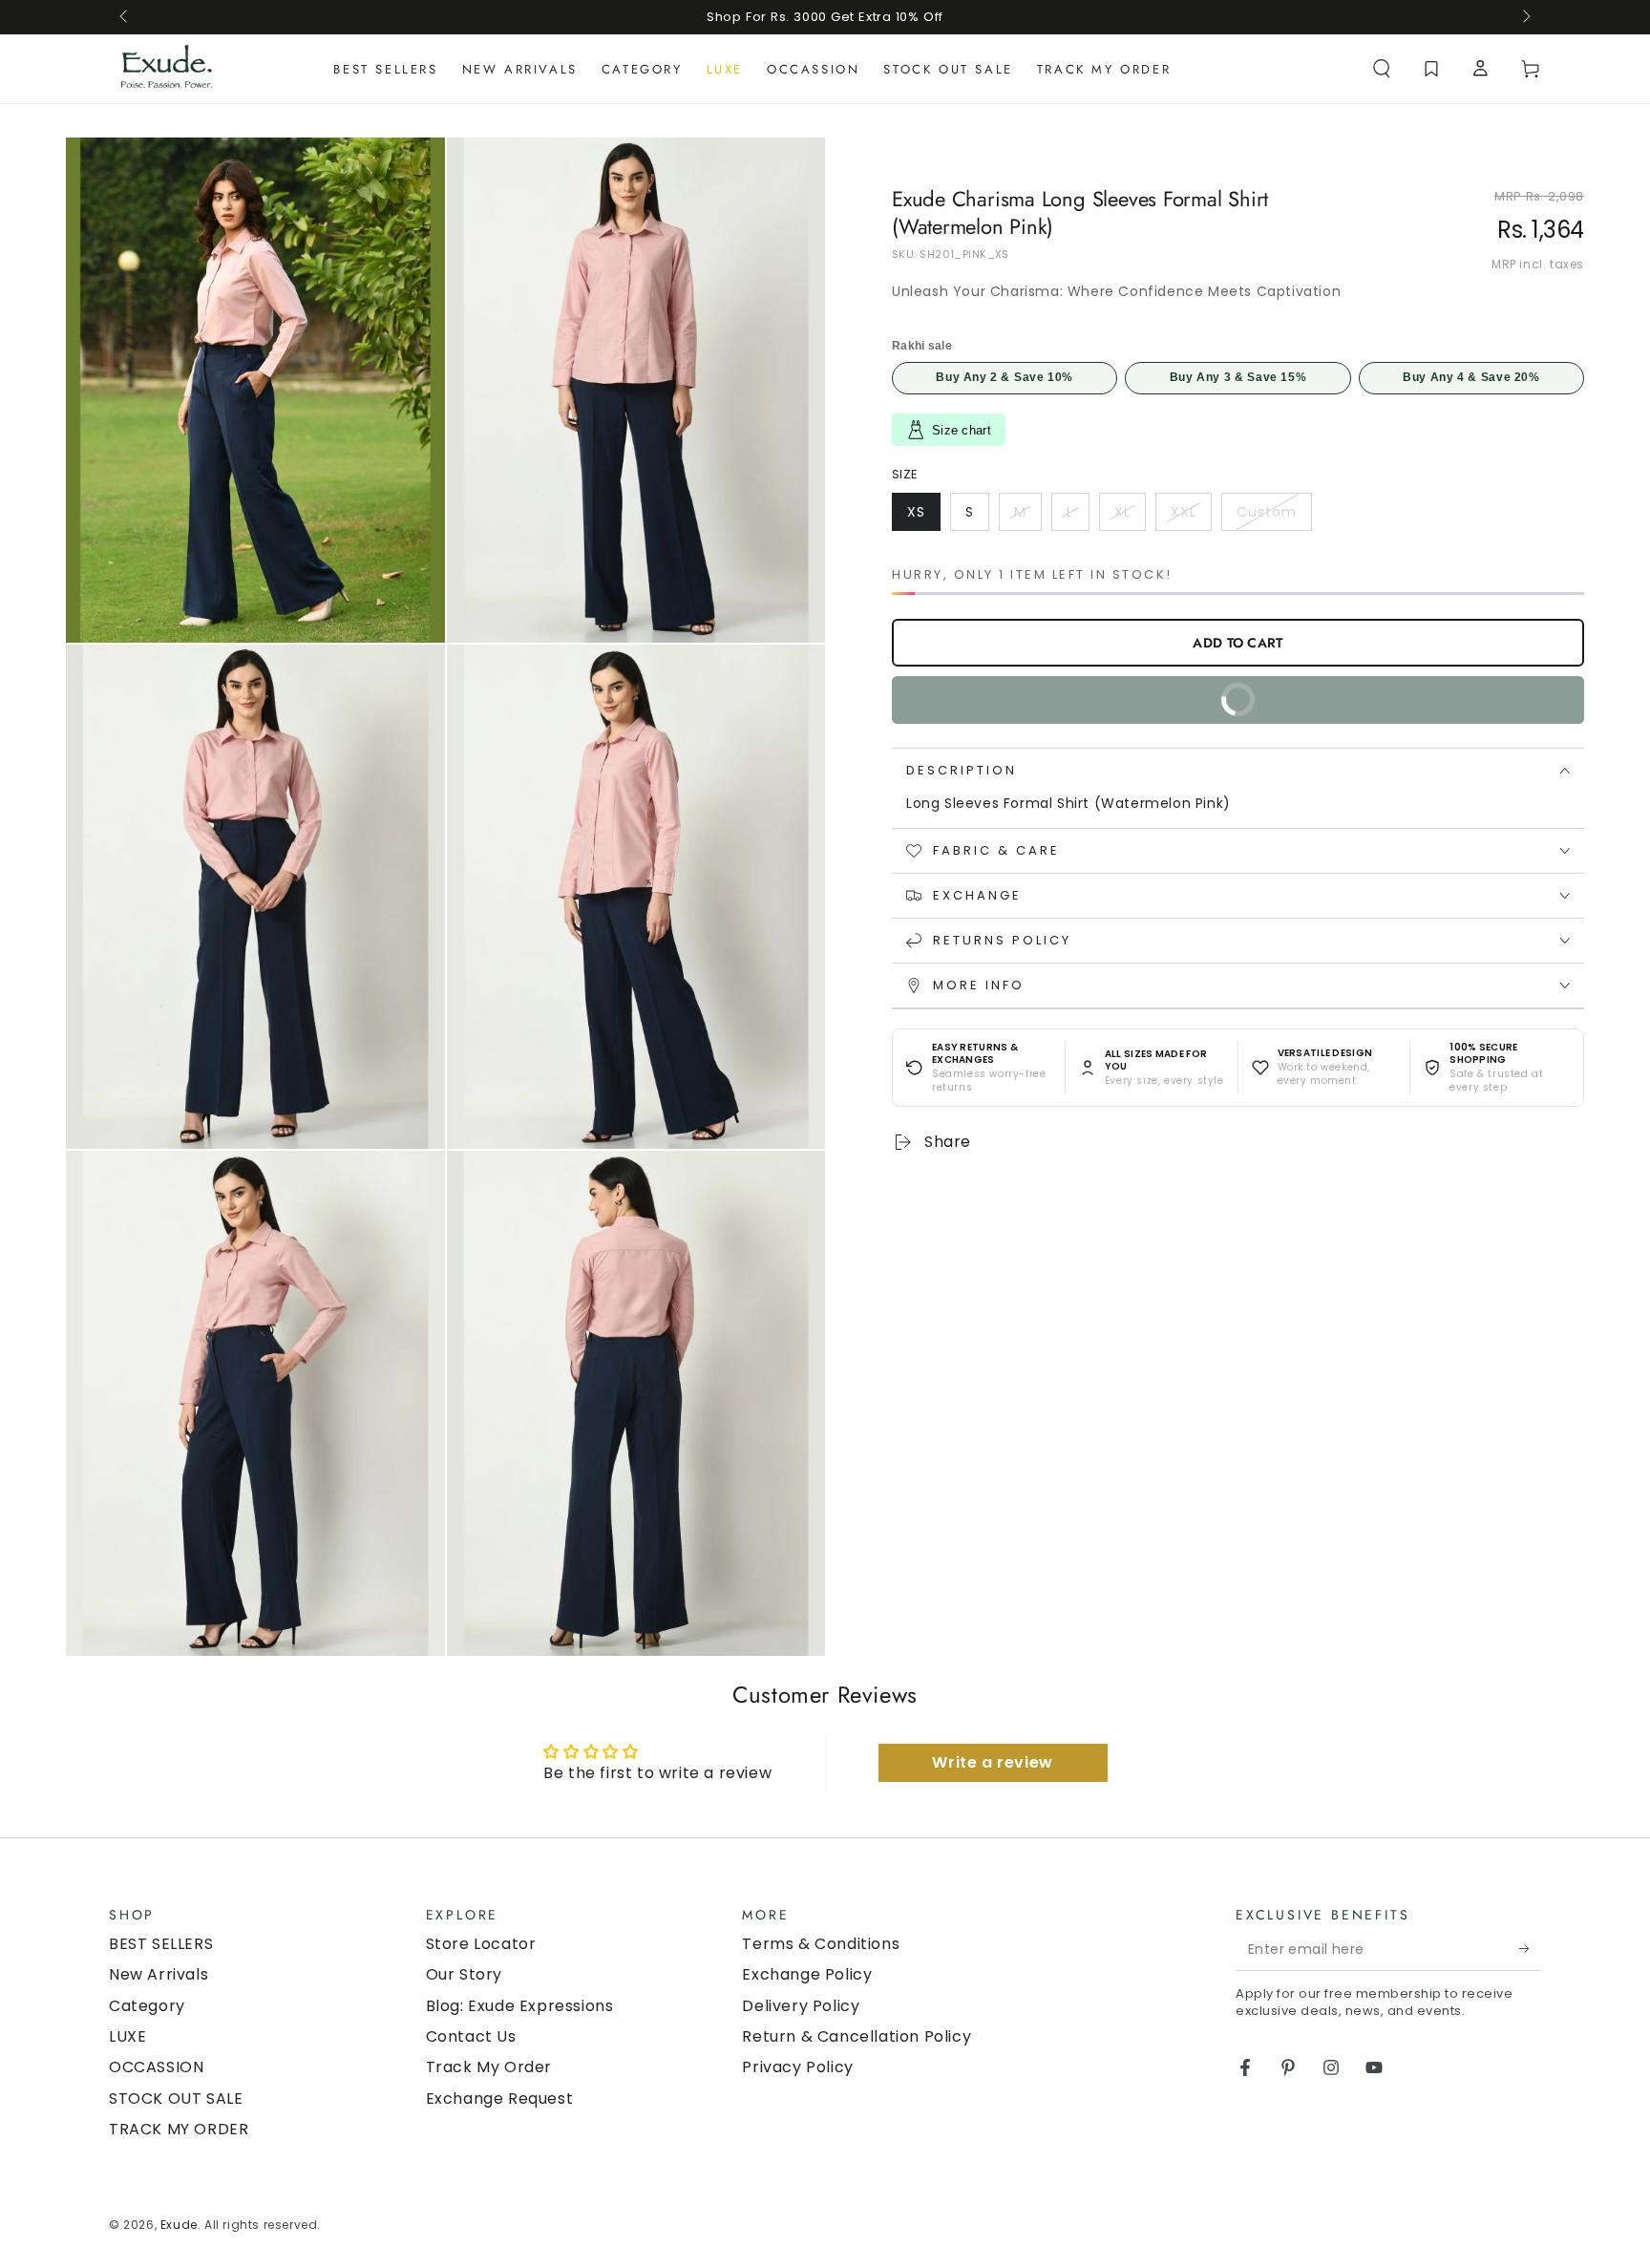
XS (923, 517)
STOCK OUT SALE (176, 2098)
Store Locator (481, 1944)
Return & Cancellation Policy (857, 2036)
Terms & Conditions (821, 1944)
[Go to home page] (167, 69)
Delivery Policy (801, 2006)
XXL (1191, 517)
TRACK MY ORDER (179, 2129)
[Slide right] (1525, 17)
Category (147, 2006)
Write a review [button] (992, 1762)
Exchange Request (500, 2098)
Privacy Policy (797, 2067)
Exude (179, 2225)
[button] (1382, 69)
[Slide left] (125, 17)
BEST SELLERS (161, 1944)
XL (1130, 517)
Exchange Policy (807, 1974)
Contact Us (471, 2036)
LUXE (127, 2036)
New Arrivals (159, 1974)
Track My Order (489, 2067)
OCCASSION (156, 2067)
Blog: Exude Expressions (520, 2006)
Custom (1274, 517)
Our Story (464, 1974)
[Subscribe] (1530, 1949)
